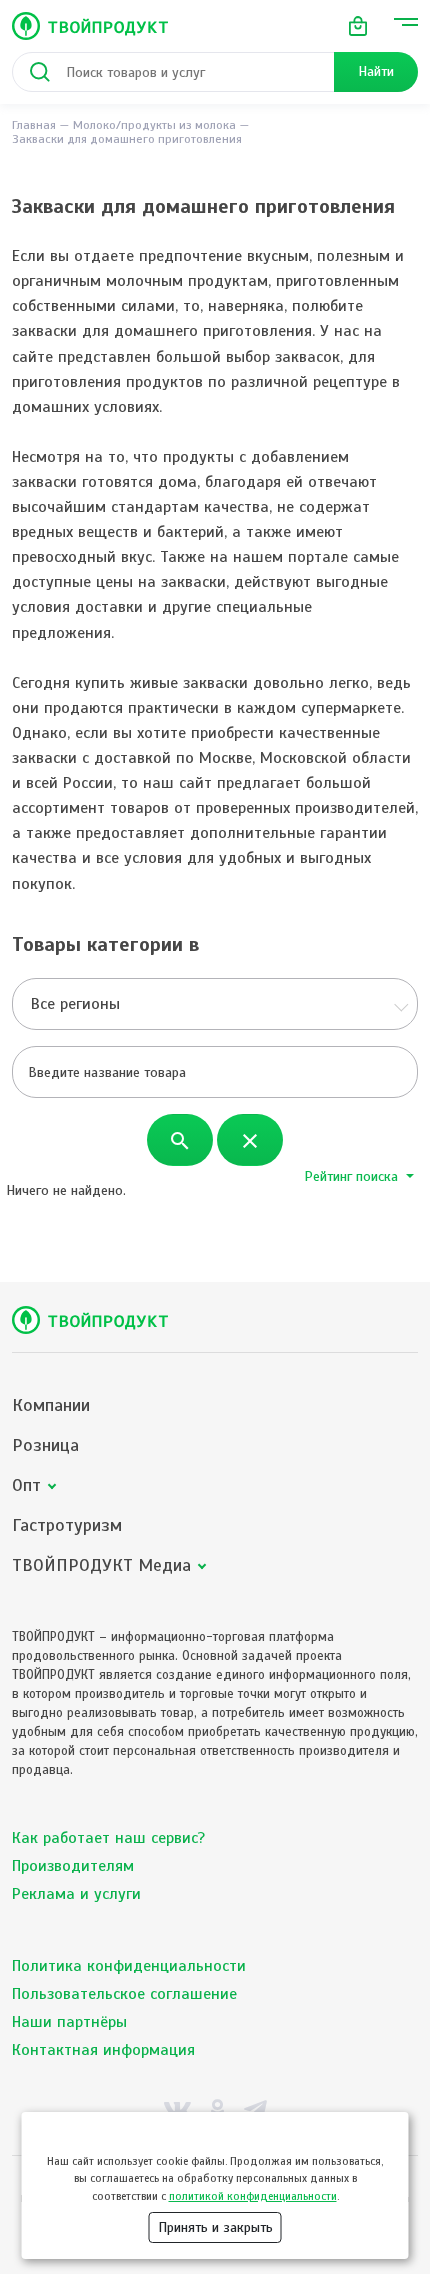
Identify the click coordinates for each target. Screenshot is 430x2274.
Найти (376, 71)
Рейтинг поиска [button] (353, 1176)
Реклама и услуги (76, 1894)
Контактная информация (103, 2050)
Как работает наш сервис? (108, 1838)
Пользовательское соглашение (124, 1994)
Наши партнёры (69, 2022)
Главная (34, 125)
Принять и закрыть (215, 2227)
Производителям (73, 1866)
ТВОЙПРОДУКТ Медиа (101, 1565)
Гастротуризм (67, 1525)
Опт (26, 1485)
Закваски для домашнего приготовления (127, 139)
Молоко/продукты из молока (154, 125)
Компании (51, 1405)
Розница (45, 1445)
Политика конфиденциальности (129, 1966)
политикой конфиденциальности (253, 2196)
